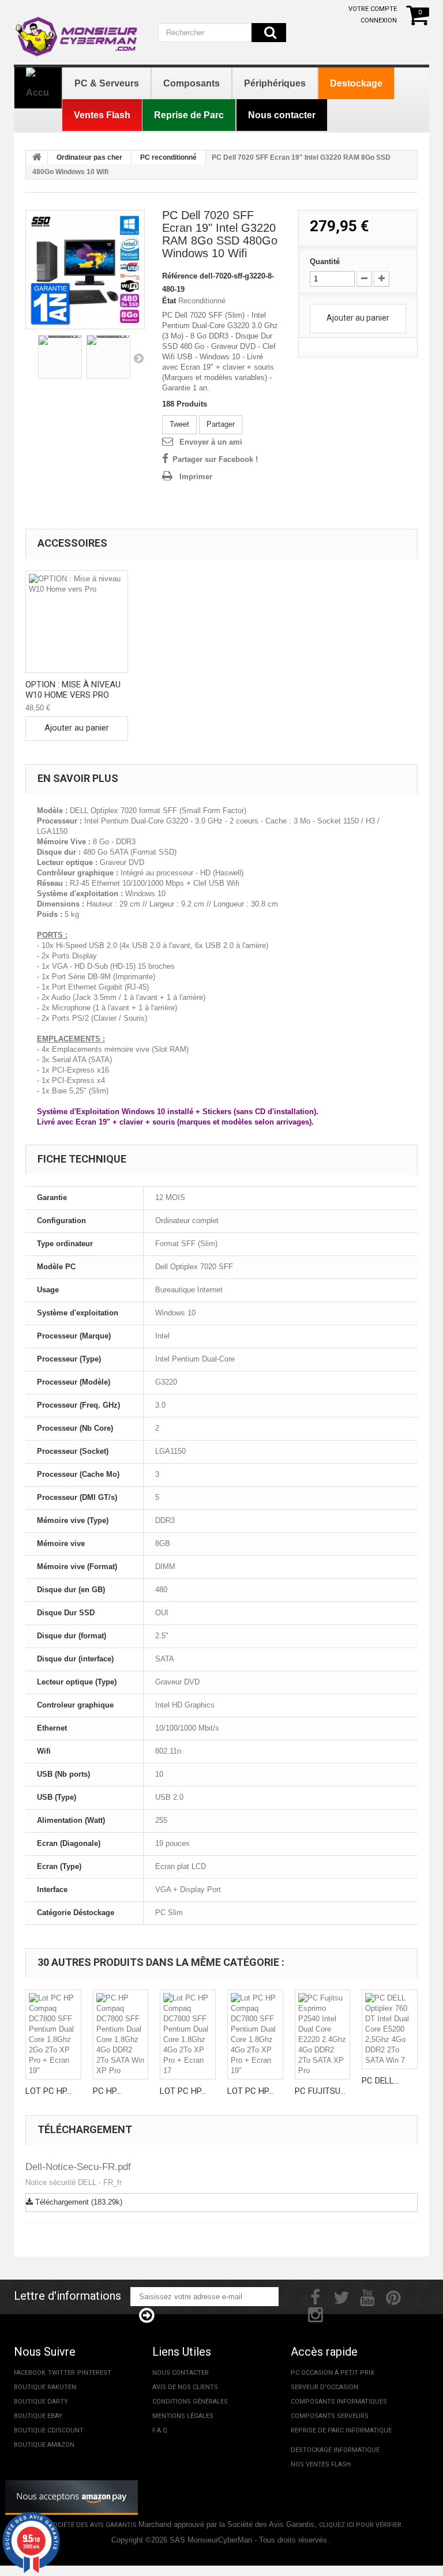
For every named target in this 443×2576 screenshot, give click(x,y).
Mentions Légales (183, 2416)
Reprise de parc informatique (341, 2430)
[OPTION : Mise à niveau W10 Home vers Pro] (77, 622)
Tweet (179, 424)
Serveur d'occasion (324, 2387)
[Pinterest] (393, 2296)
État (169, 301)
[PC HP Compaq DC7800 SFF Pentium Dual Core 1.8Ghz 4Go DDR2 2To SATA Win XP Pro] (121, 2035)
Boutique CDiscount (49, 2430)
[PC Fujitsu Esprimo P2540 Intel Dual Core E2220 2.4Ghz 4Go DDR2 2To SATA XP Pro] (323, 2035)
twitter (61, 2373)
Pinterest (94, 2373)
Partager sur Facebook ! (215, 459)
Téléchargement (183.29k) (78, 2202)
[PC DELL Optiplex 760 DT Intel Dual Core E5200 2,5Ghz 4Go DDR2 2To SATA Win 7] (390, 2029)
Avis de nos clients (185, 2387)
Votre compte (373, 9)
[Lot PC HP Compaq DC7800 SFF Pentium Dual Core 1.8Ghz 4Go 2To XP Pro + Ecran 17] (188, 2035)
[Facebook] (315, 2296)
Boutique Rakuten (45, 2387)
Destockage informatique (335, 2450)
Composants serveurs (330, 2416)
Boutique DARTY (41, 2402)
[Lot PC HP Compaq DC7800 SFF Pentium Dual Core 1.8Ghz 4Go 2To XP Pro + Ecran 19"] (255, 2035)
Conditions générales (190, 2402)
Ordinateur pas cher (89, 157)
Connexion (379, 20)
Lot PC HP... (48, 2091)
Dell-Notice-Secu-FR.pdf (78, 2167)
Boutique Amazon (44, 2445)
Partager (221, 424)
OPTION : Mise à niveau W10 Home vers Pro (73, 690)
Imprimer (196, 477)
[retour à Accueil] (37, 158)
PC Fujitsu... (320, 2091)
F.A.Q (160, 2430)
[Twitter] (341, 2296)
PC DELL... (380, 2081)
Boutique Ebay (38, 2416)
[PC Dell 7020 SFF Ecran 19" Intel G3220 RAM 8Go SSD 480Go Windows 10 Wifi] (85, 270)
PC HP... (107, 2091)
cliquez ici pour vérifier (360, 2525)
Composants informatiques (339, 2402)
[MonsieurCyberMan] (77, 31)
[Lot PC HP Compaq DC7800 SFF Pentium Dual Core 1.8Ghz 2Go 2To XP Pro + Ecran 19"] (53, 2035)
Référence (180, 276)
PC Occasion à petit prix (333, 2373)
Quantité (325, 262)
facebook (30, 2373)
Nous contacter (181, 2373)
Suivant (138, 358)
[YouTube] (367, 2296)
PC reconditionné (168, 157)
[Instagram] (316, 2314)
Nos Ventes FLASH (321, 2464)
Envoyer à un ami (211, 442)
